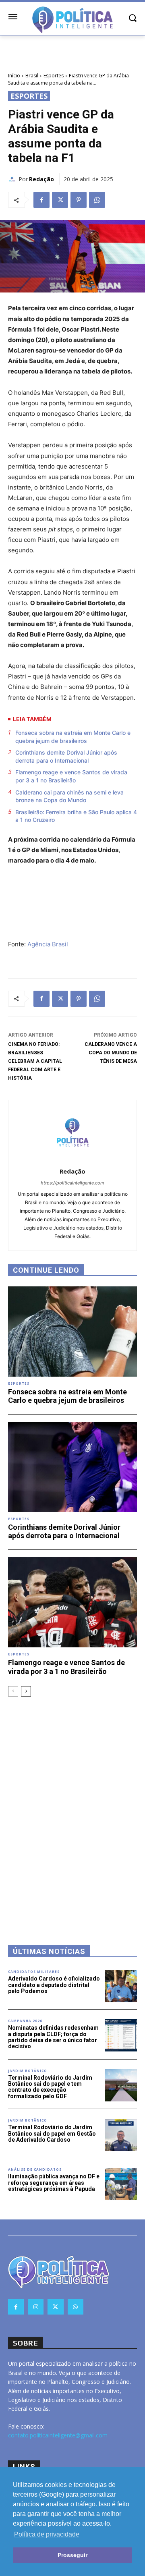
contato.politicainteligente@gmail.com (58, 2435)
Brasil (32, 76)
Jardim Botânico (28, 2071)
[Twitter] (60, 200)
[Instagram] (36, 2307)
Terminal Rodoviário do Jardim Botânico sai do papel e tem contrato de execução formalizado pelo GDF (50, 2087)
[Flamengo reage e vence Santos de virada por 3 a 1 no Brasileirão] (72, 1602)
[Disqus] (72, 1810)
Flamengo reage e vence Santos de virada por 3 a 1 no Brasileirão (71, 776)
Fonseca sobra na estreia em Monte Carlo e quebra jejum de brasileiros (73, 737)
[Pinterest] (79, 200)
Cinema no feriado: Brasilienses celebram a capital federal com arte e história (35, 1061)
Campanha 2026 (25, 2021)
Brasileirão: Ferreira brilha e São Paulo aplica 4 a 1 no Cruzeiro (76, 816)
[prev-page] (13, 1691)
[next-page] (26, 1691)
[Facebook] (41, 200)
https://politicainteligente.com (72, 1183)
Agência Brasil (48, 944)
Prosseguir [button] (72, 2555)
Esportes (54, 76)
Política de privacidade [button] (47, 2534)
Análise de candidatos (35, 2169)
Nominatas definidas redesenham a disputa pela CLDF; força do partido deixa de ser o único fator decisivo (53, 2037)
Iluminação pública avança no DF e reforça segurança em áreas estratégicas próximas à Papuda (54, 2183)
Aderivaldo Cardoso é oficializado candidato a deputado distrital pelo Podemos (54, 1985)
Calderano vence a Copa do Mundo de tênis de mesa (111, 1053)
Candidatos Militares (34, 1972)
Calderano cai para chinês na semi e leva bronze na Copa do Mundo (69, 796)
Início (14, 76)
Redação (41, 179)
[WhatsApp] (97, 200)
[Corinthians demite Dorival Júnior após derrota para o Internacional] (72, 1467)
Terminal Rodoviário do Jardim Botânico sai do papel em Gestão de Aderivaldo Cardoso (52, 2133)
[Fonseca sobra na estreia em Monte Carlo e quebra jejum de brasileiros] (72, 1332)
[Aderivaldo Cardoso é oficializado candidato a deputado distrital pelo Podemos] (121, 1986)
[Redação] (13, 179)
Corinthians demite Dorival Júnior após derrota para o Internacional (66, 756)
